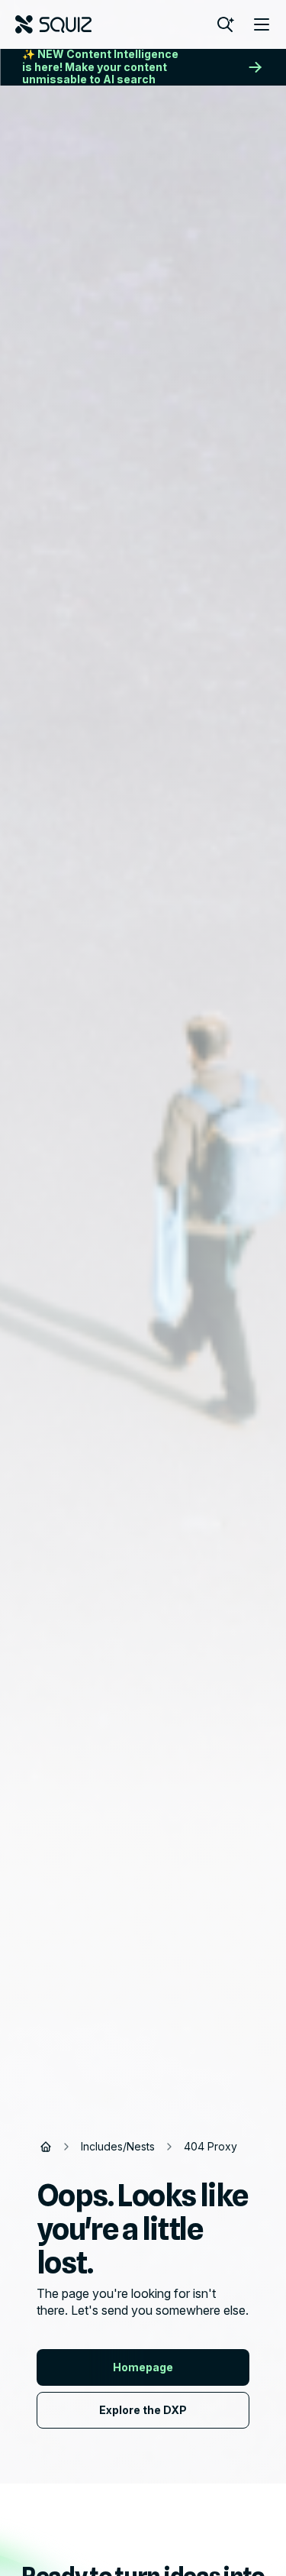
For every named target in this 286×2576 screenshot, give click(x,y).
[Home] (46, 2147)
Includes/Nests (118, 2146)
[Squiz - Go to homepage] (53, 24)
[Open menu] (262, 24)
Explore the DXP (143, 2410)
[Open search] (225, 24)
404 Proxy (210, 2146)
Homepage (143, 2367)
